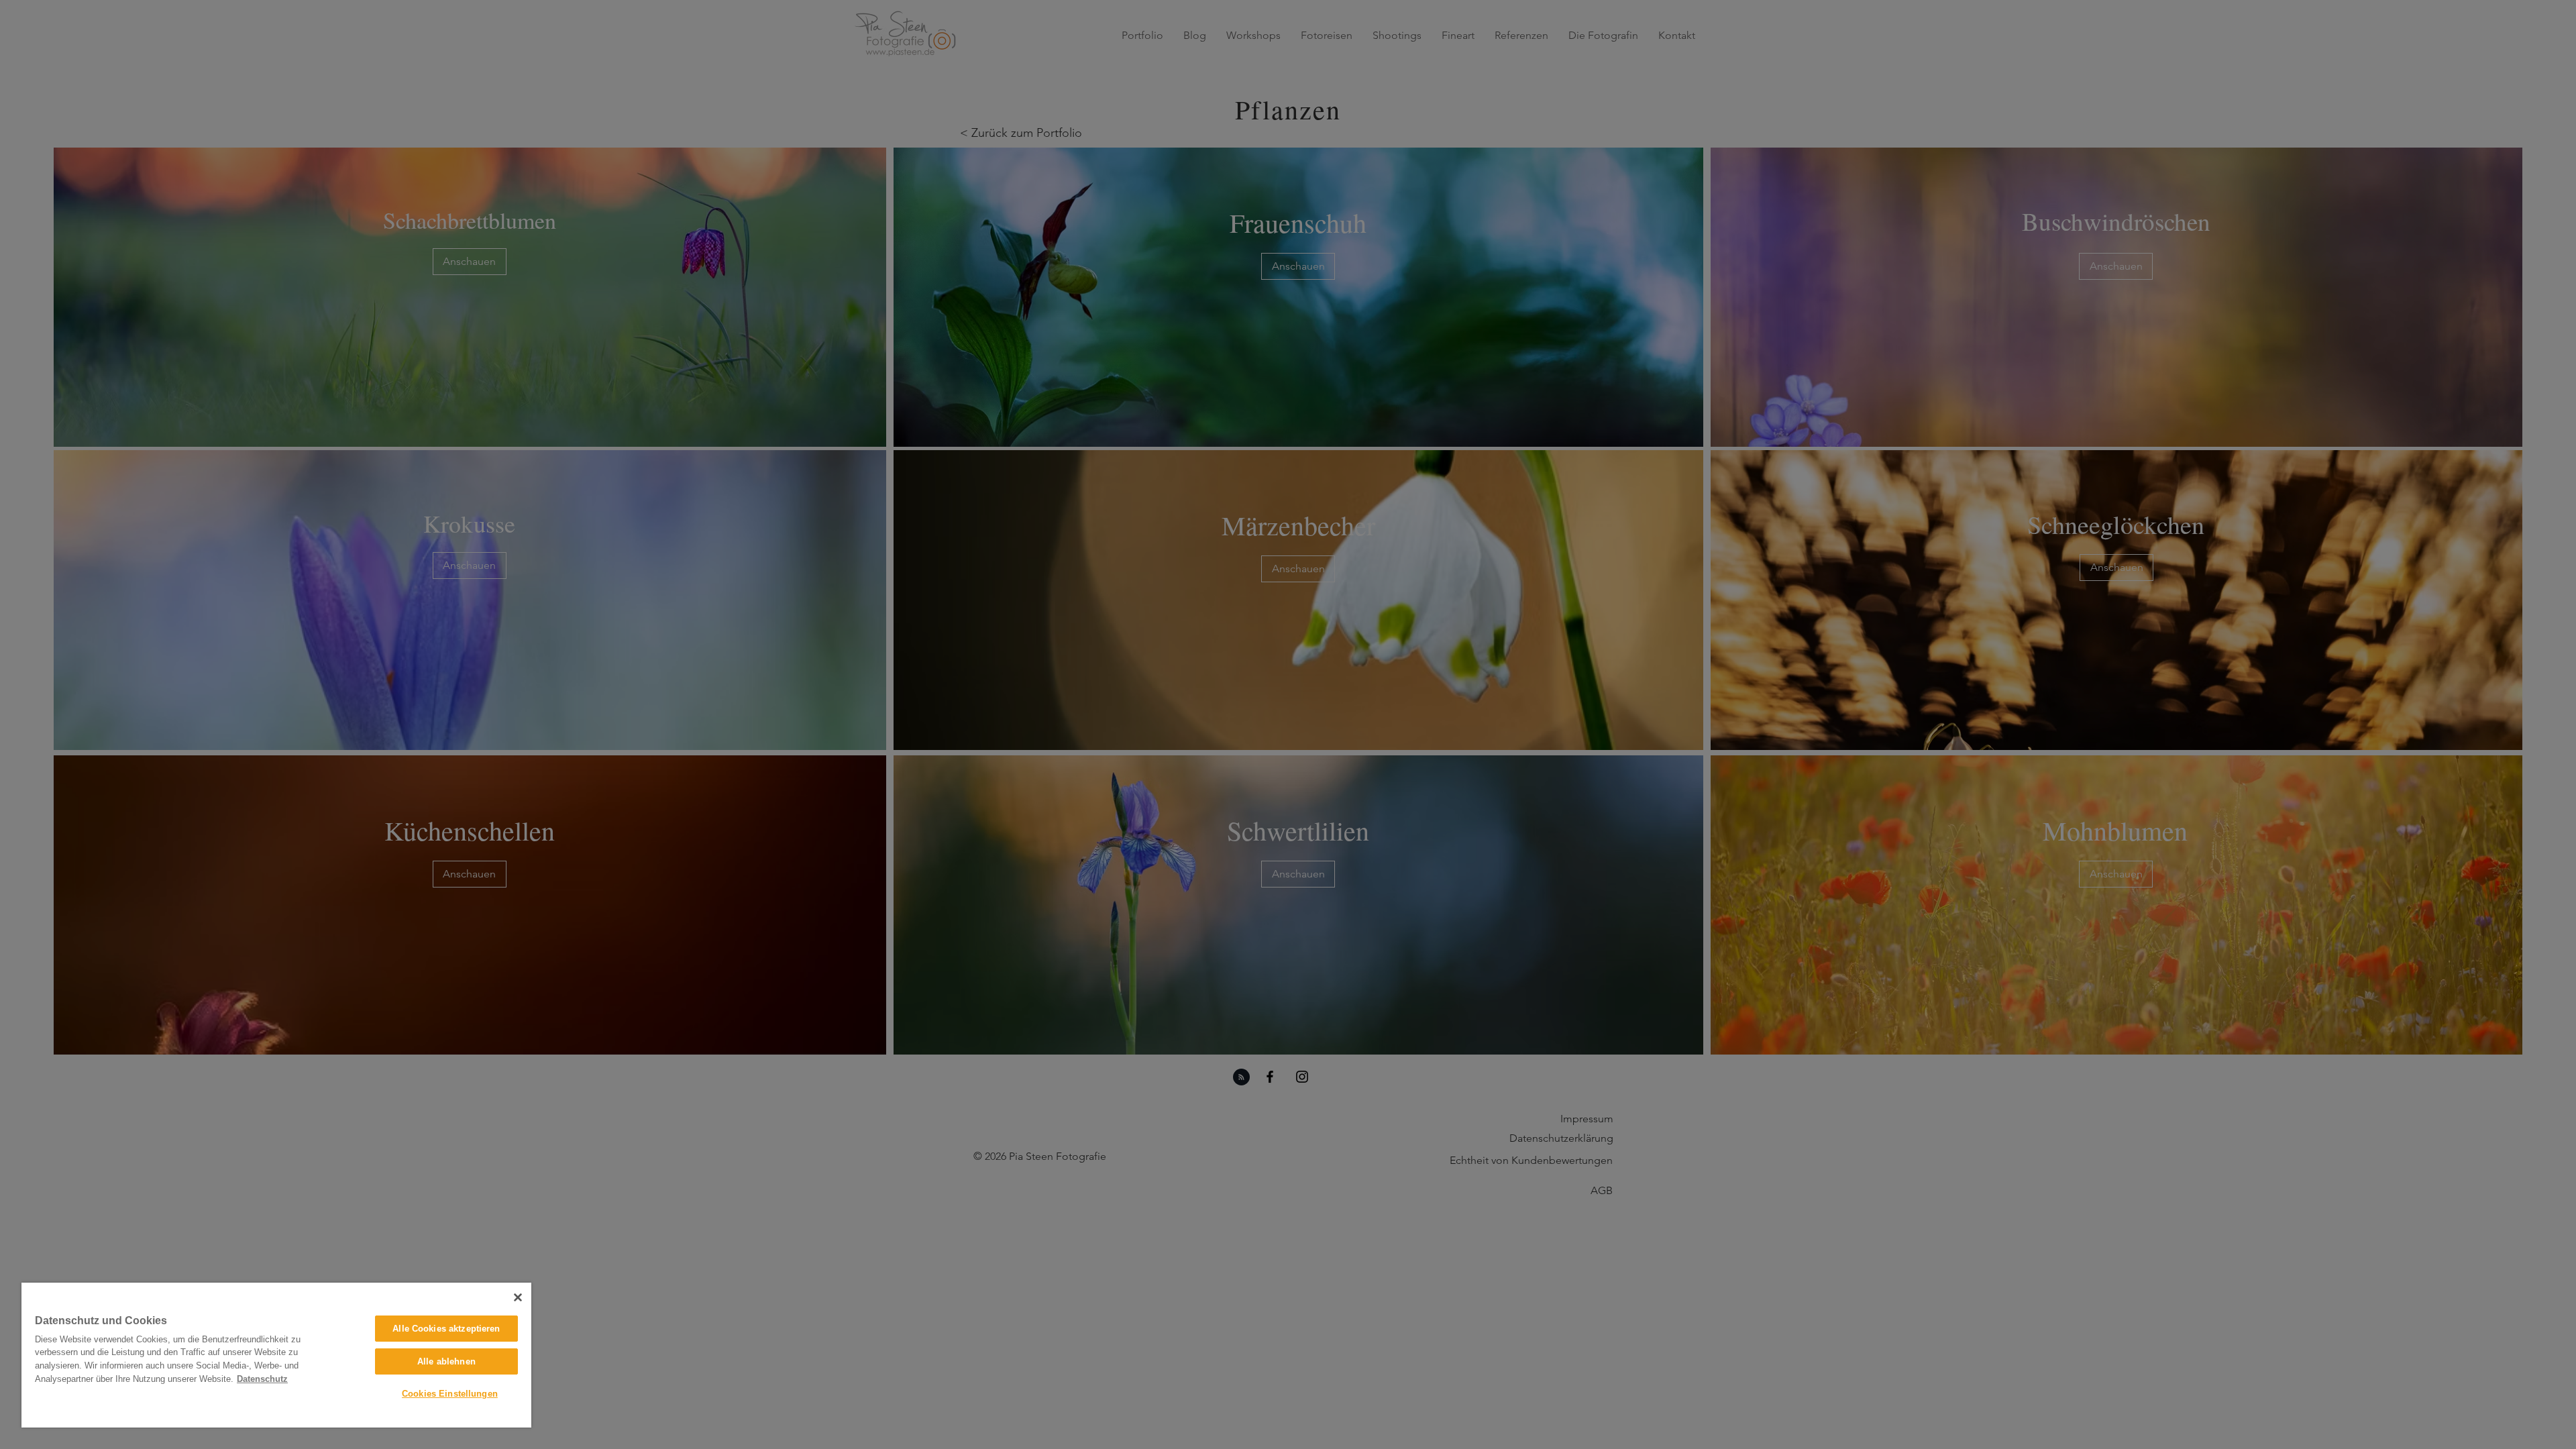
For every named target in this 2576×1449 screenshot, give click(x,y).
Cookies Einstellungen (450, 1394)
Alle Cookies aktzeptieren (446, 1329)
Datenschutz (262, 1379)
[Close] (518, 1297)
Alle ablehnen (446, 1361)
